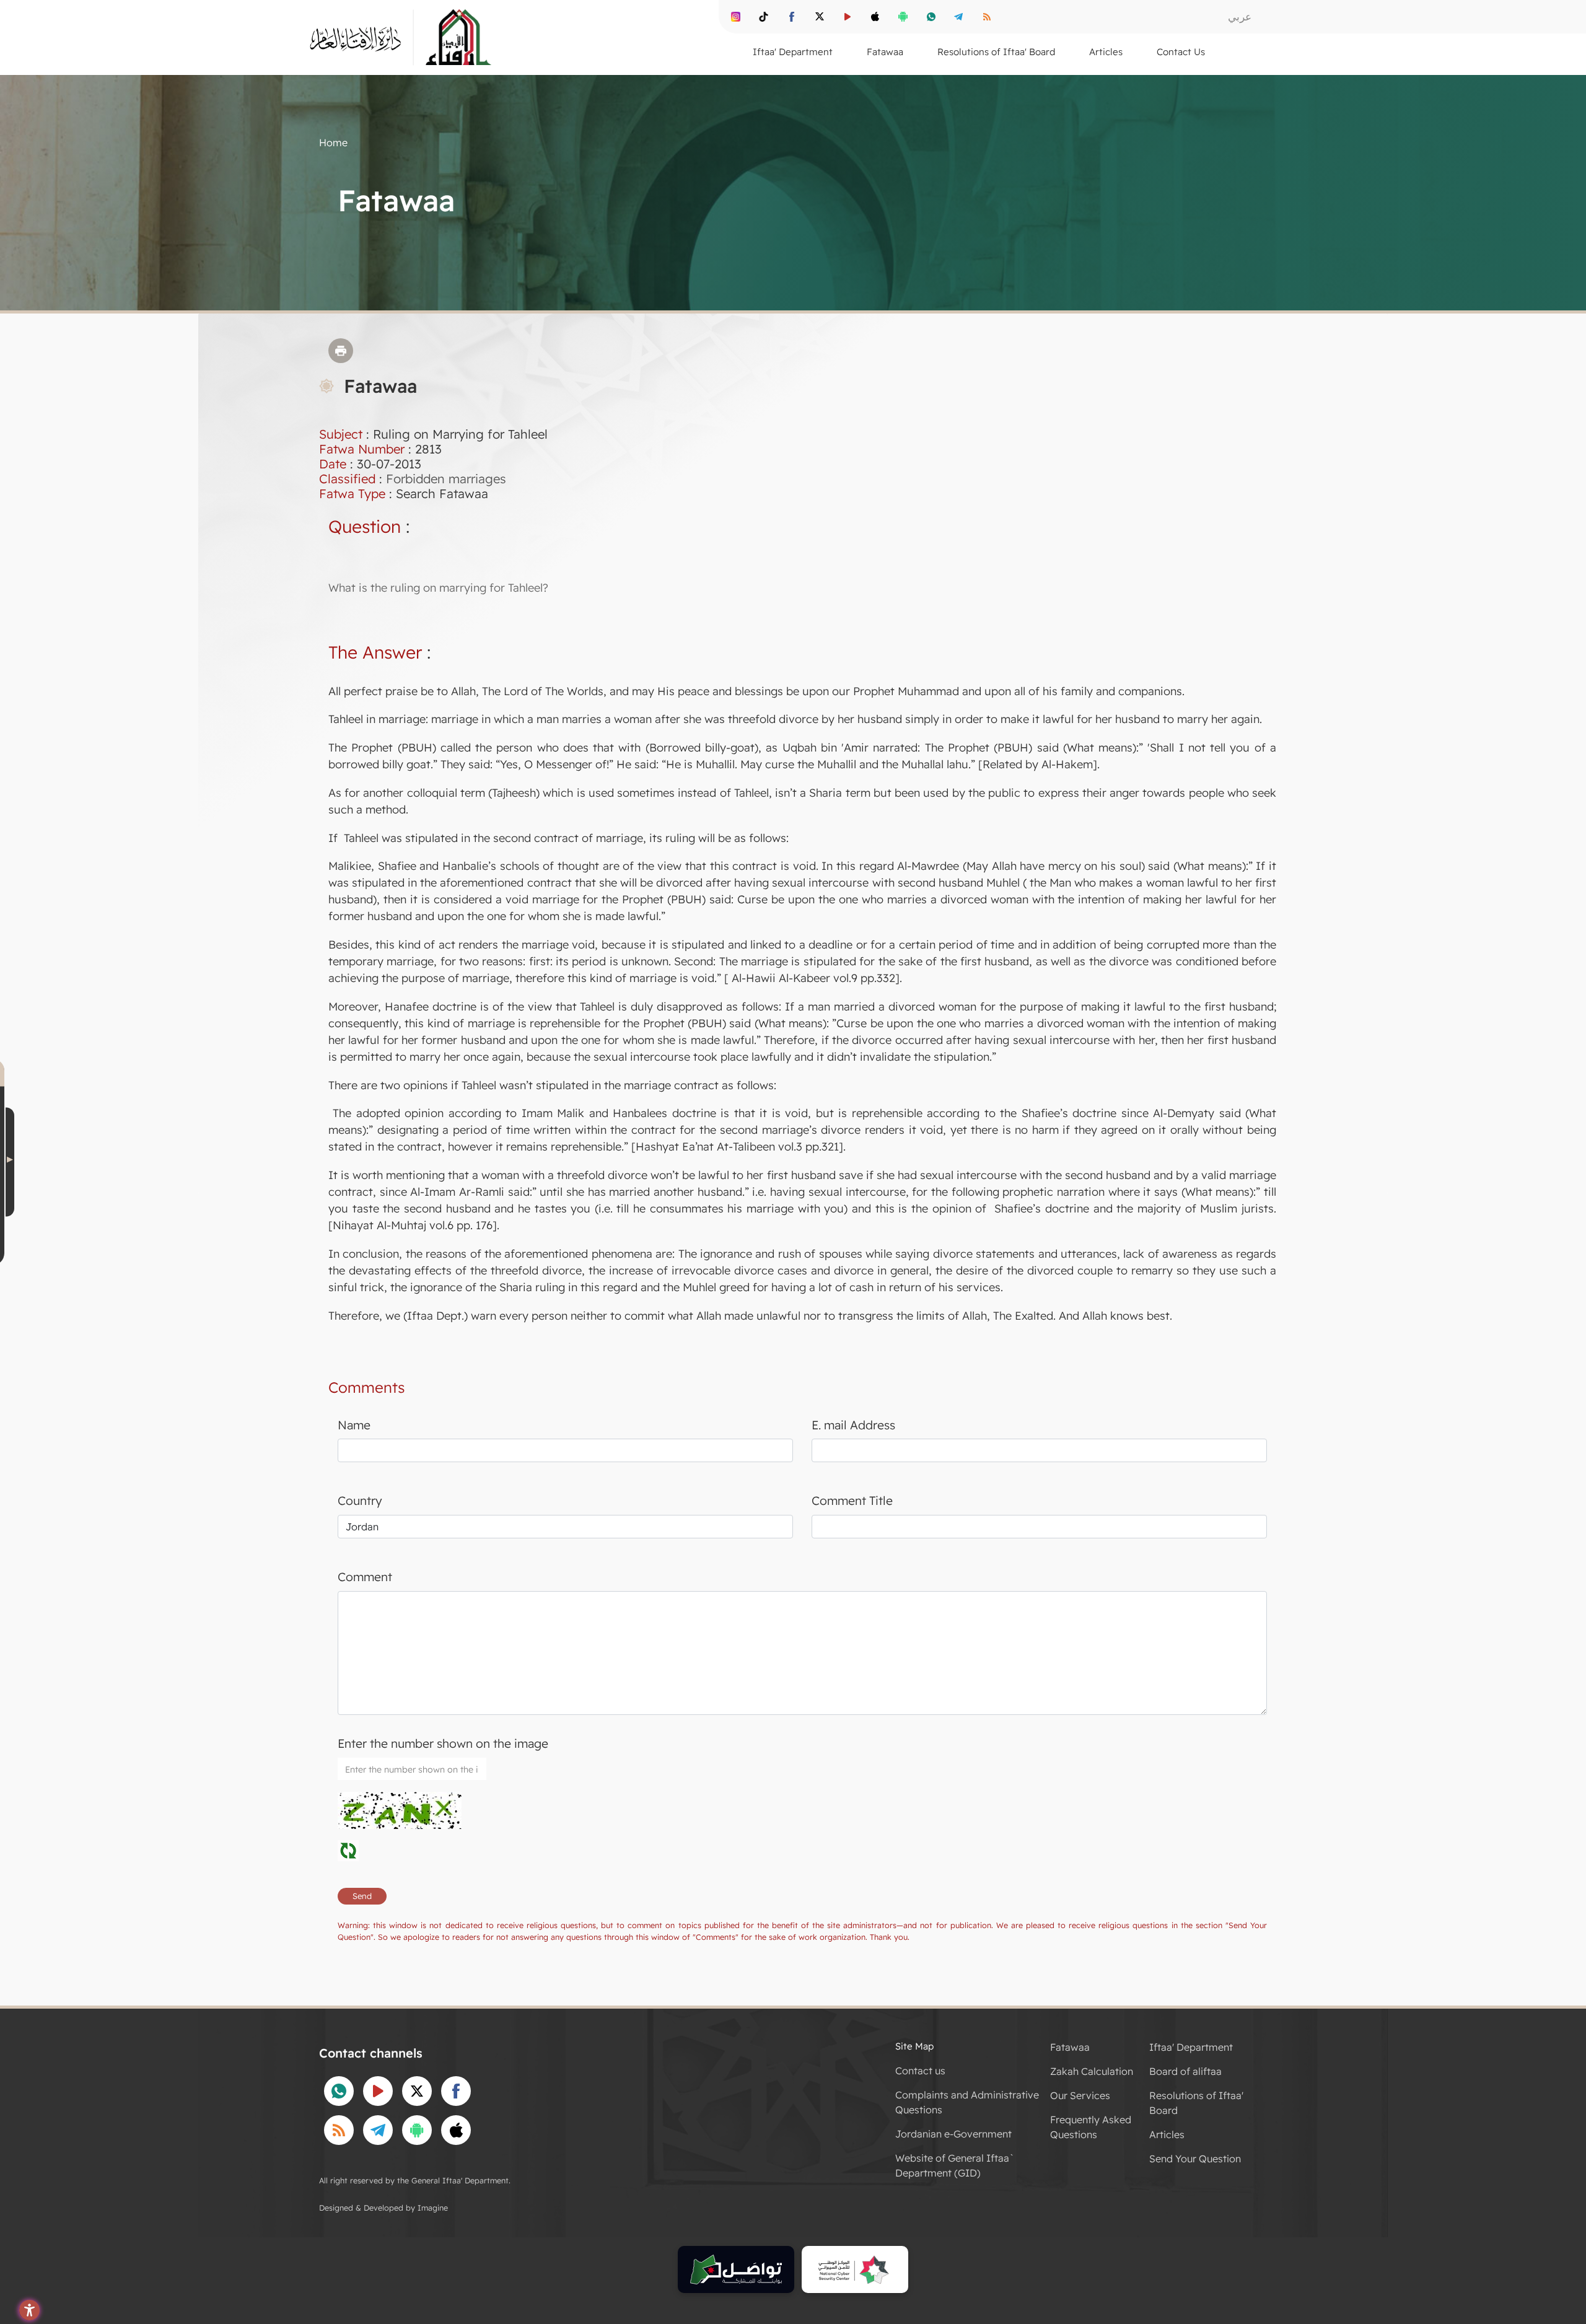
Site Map (914, 2046)
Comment (365, 1577)
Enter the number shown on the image (443, 1743)
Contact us (920, 2071)
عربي (1240, 16)
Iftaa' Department (1191, 2047)
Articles (1167, 2134)
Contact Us (1181, 52)
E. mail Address (853, 1425)
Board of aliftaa (1185, 2071)
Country (360, 1501)
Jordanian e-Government (953, 2134)
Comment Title (852, 1501)
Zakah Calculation (1092, 2071)
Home (333, 143)
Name (354, 1425)
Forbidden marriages (446, 479)
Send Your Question (1195, 2159)
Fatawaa (1070, 2047)
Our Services (1080, 2095)
